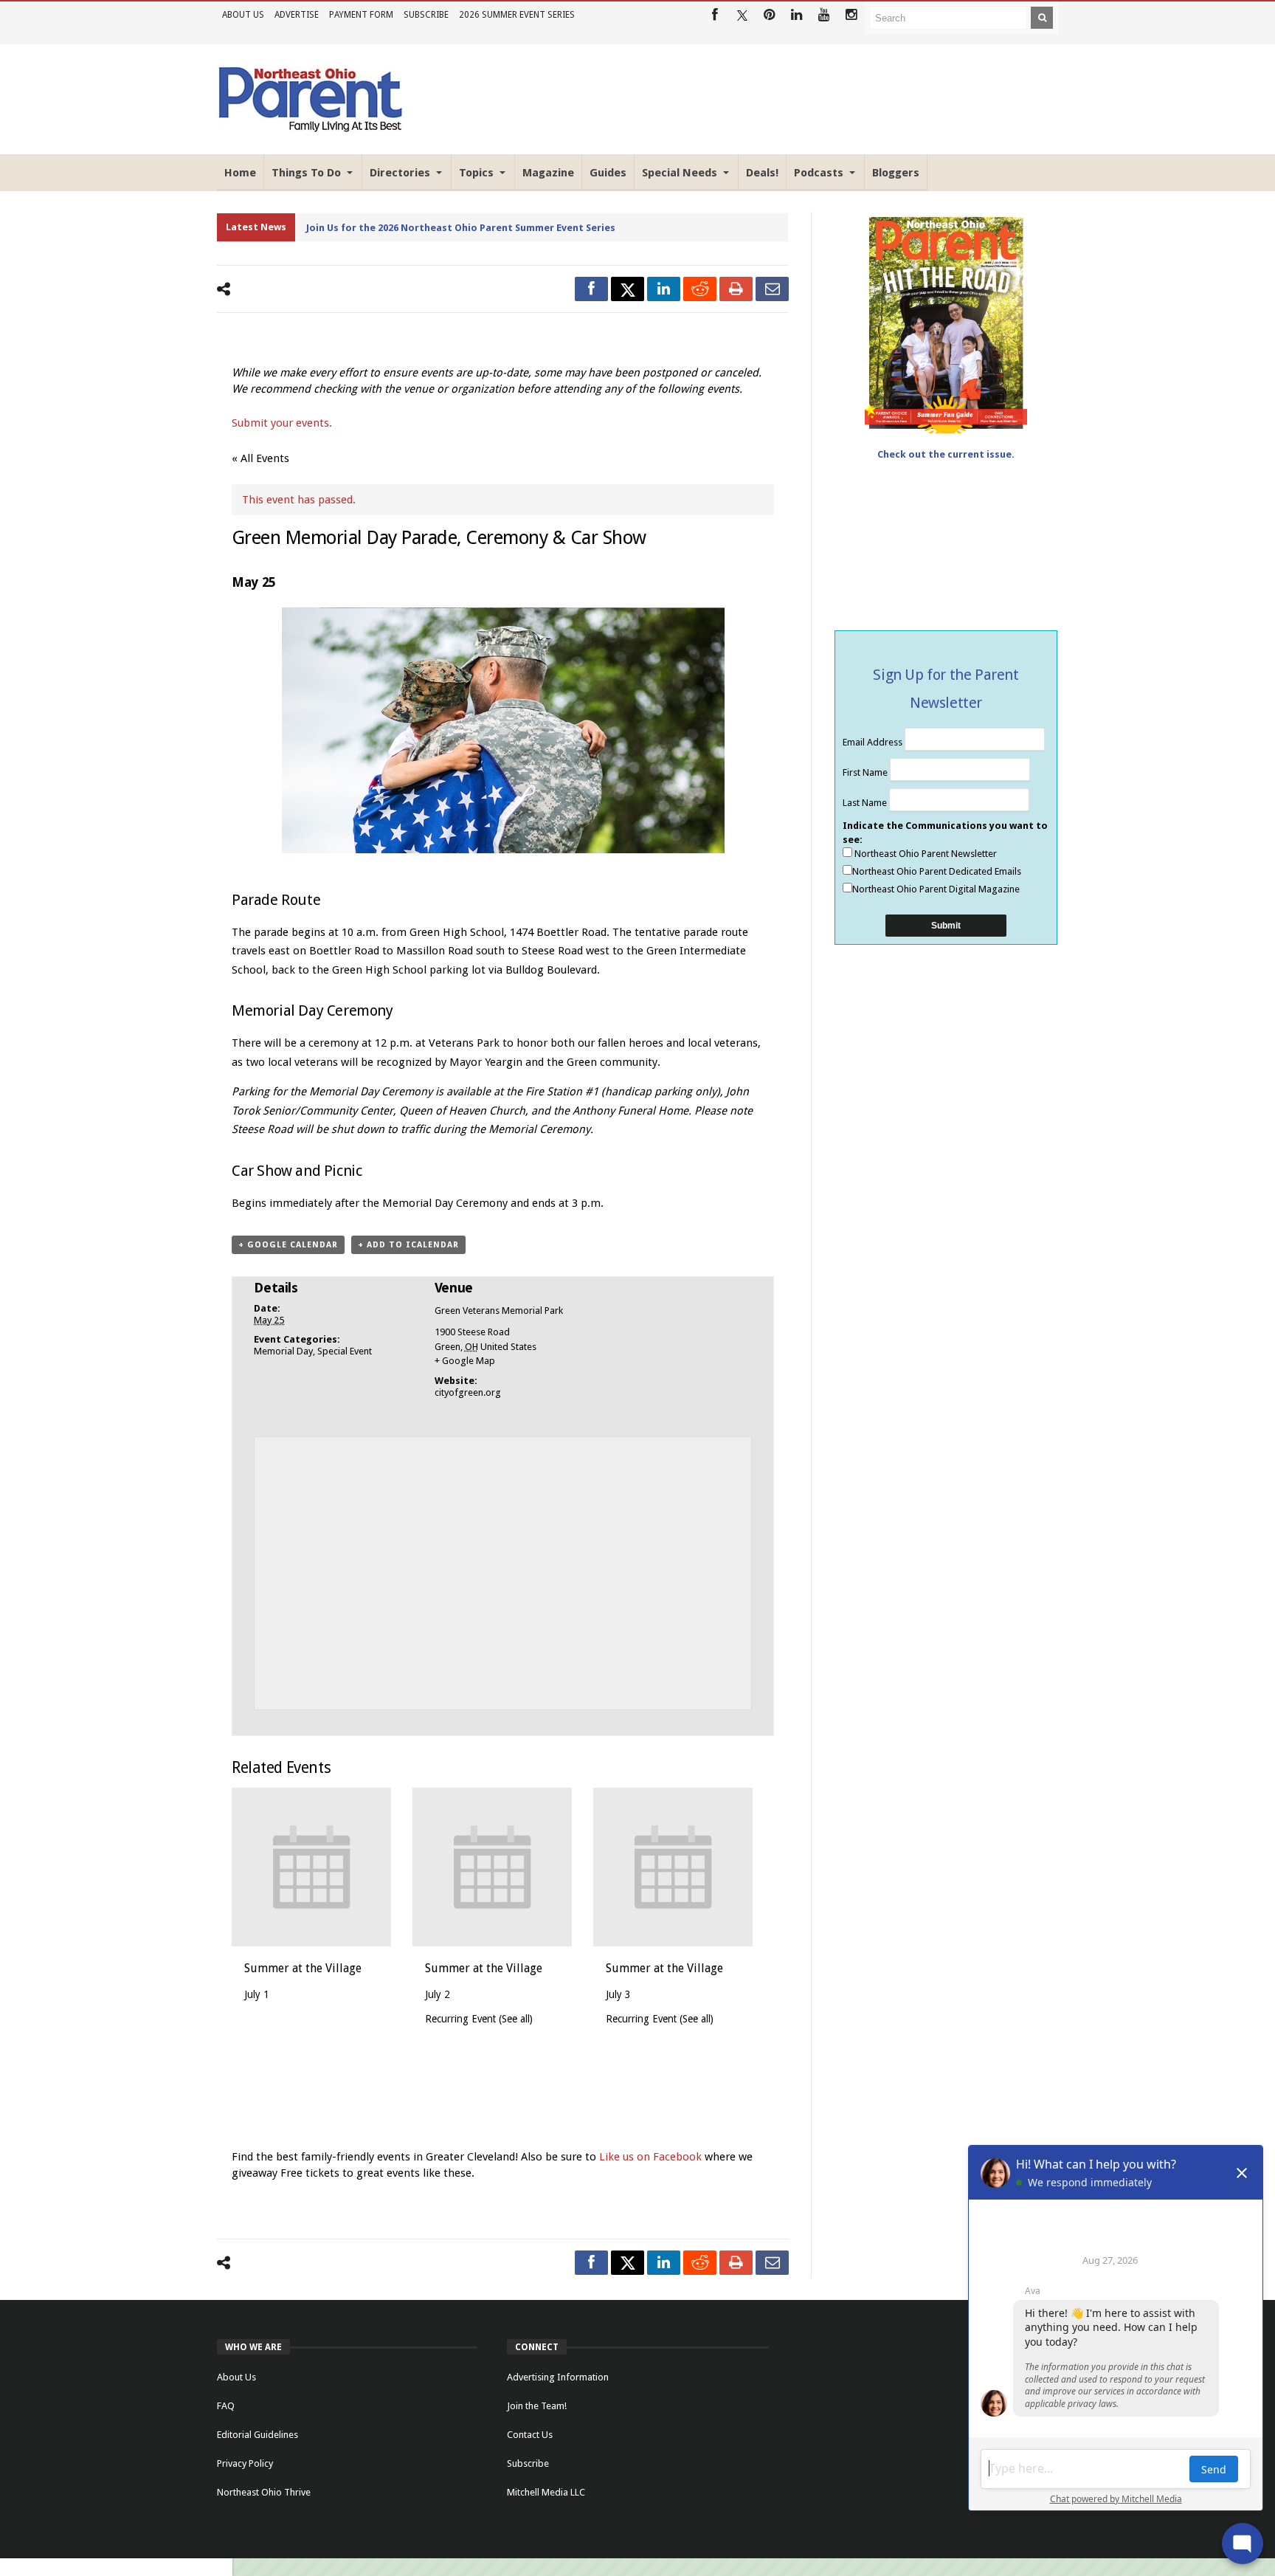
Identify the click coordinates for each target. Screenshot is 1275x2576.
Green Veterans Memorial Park (499, 1311)
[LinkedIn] (797, 15)
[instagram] (851, 15)
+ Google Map (465, 1361)
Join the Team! (537, 2406)
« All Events (260, 458)
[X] (742, 15)
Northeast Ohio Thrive (264, 2492)
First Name (866, 772)
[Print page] (736, 289)
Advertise (297, 15)
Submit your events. (282, 423)
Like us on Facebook (652, 2157)
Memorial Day (283, 1351)
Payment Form (361, 15)
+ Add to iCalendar (408, 1245)
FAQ (226, 2406)
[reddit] (700, 289)
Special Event (345, 1351)
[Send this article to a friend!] (772, 289)
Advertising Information (558, 2377)
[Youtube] (824, 15)
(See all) (516, 2019)
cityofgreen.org (468, 1392)
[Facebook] (715, 15)
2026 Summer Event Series (517, 15)
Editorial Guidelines (258, 2435)
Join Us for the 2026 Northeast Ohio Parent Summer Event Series (461, 228)
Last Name (866, 803)
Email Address (874, 742)
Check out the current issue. (946, 454)
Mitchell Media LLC (546, 2492)
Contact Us (530, 2435)
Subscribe (426, 15)
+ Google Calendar (288, 1245)
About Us (243, 15)
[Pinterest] (769, 15)
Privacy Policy (245, 2463)
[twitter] (628, 289)
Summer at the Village (303, 1968)
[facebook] (591, 289)
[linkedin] (664, 289)
